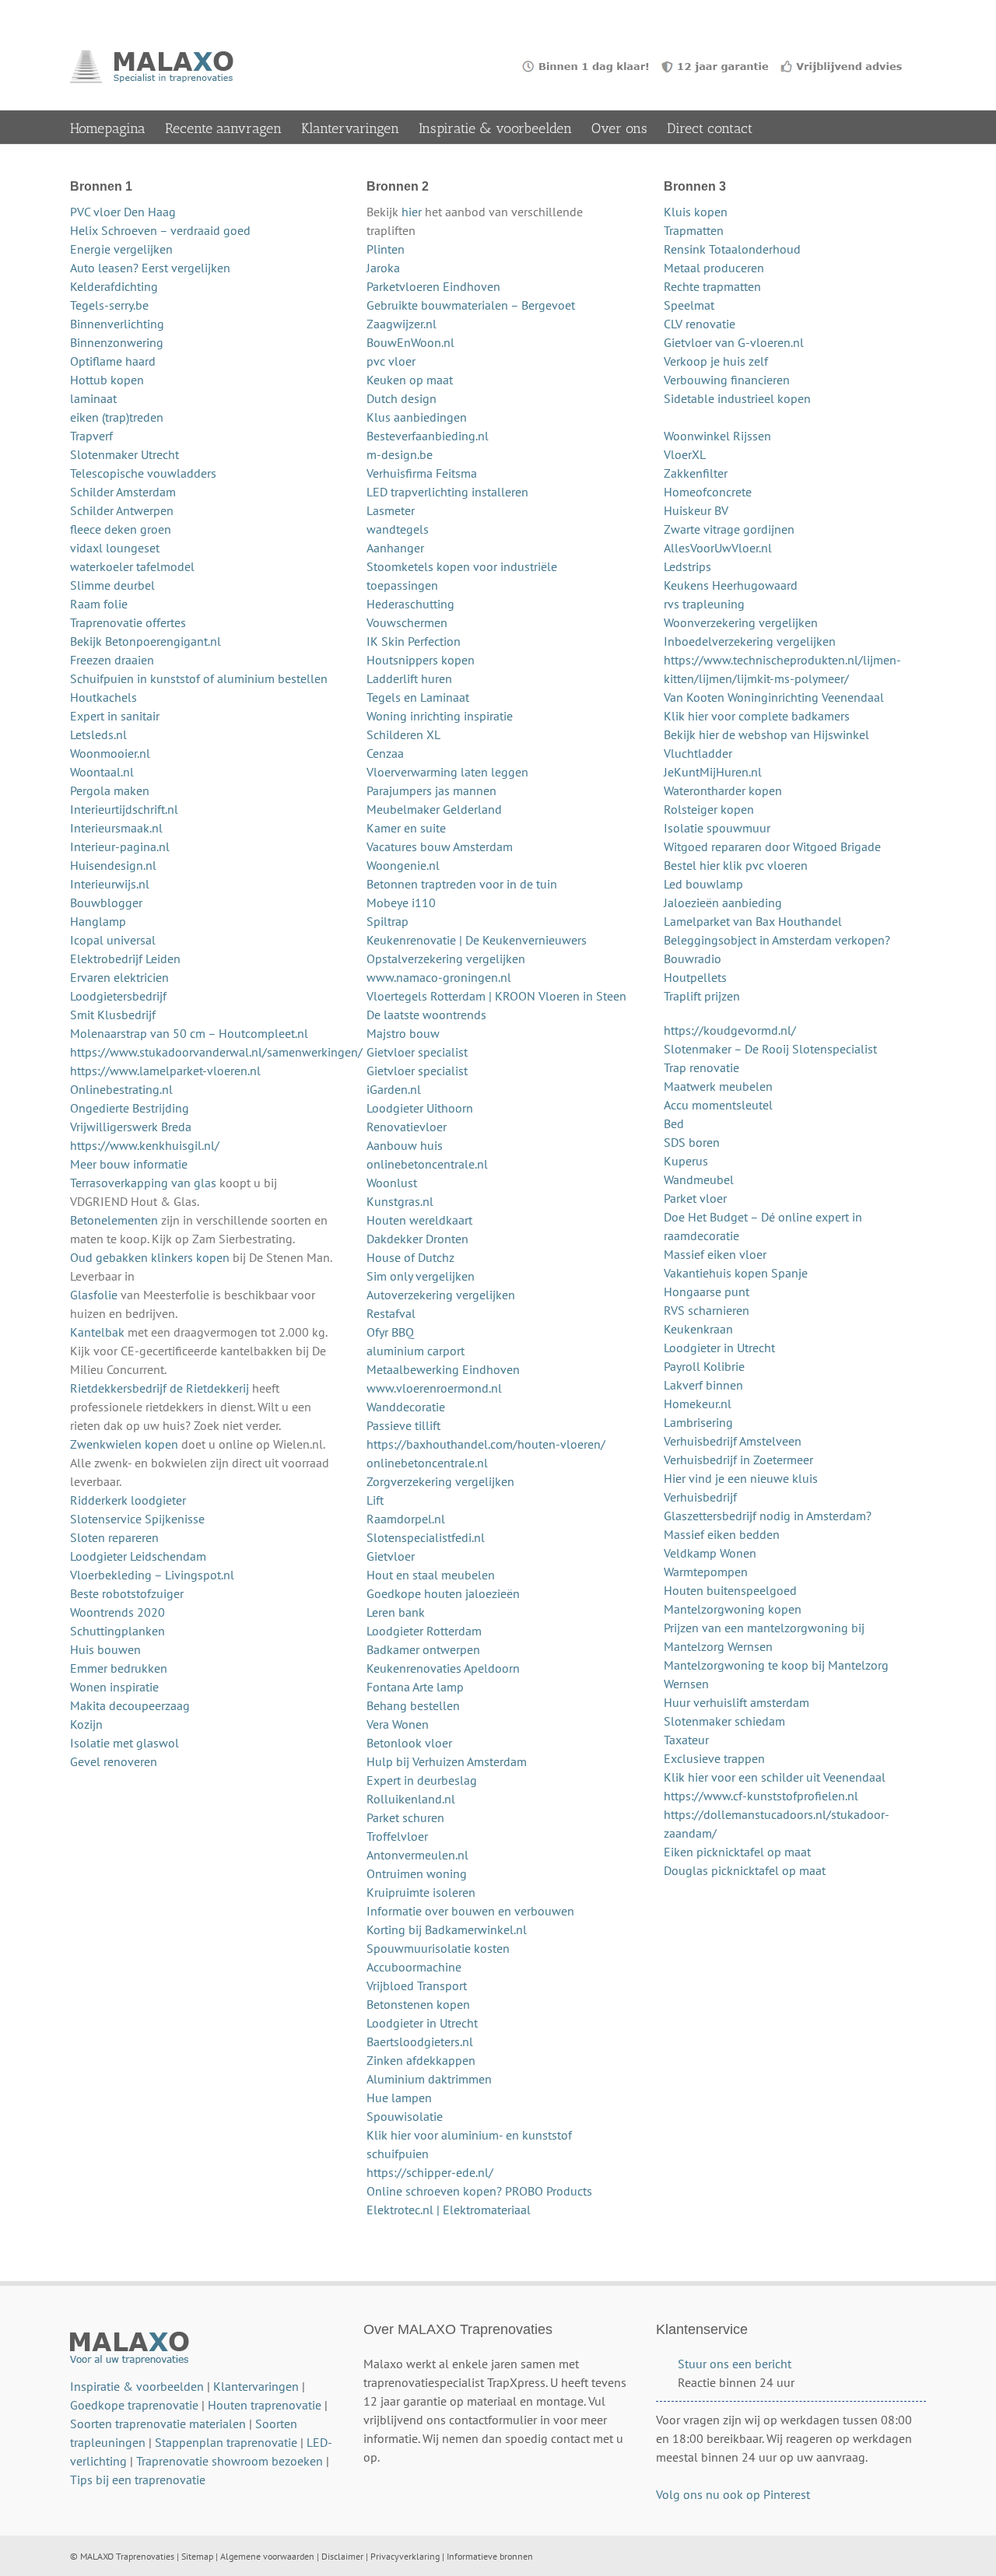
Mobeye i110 (401, 902)
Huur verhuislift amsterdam (736, 1702)
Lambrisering (698, 1422)
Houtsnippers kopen (421, 660)
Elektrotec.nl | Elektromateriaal (449, 2210)
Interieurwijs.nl (110, 884)
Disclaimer (342, 2556)
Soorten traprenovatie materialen (158, 2424)
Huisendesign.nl (113, 865)
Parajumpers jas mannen (431, 790)
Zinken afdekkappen (421, 2060)
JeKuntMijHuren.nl (713, 772)
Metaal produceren (714, 268)
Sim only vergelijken (421, 1276)
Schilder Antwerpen (122, 510)
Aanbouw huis (405, 1145)
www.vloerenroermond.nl (434, 1388)
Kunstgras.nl (400, 1201)
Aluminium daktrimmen (429, 2079)
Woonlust (392, 1183)
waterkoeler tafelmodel (132, 566)
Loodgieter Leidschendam (138, 1556)
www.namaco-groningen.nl (439, 977)
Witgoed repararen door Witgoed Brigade (772, 846)
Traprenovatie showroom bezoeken (230, 2461)
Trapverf (91, 436)
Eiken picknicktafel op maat (737, 1852)
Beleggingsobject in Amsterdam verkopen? (777, 940)
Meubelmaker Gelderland (434, 809)
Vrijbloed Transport (417, 1985)
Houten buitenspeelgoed (730, 1590)
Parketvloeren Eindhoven (433, 286)
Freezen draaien (112, 660)
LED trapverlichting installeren (447, 492)
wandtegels (398, 529)
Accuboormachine (414, 1967)
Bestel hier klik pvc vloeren (736, 865)
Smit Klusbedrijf (113, 1015)
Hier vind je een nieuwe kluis (741, 1478)
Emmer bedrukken (119, 1668)
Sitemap (197, 2556)
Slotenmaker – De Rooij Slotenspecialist (770, 1049)
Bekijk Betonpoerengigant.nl (146, 641)
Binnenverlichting (117, 324)
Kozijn (86, 1724)
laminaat (93, 398)
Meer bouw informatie (129, 1164)
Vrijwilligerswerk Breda (131, 1127)
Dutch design (402, 398)
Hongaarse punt (707, 1292)
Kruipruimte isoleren (421, 1892)
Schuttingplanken (117, 1631)
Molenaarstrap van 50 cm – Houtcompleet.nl (189, 1033)
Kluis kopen (696, 212)
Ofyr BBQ (390, 1332)
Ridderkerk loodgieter (128, 1500)
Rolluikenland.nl (411, 1799)
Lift (375, 1500)
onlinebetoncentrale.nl (427, 1164)
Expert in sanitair (115, 716)
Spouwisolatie (405, 2116)
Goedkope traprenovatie (134, 2405)
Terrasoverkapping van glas (143, 1183)
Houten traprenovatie (265, 2405)
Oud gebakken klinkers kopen (150, 1257)
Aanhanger (395, 548)
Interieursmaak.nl (116, 828)
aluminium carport (416, 1351)
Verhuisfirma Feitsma (422, 473)
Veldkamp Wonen (710, 1553)
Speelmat (689, 305)
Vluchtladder (698, 753)
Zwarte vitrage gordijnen (729, 529)
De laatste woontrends (426, 1015)
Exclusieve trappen (714, 1758)
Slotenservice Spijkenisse (137, 1519)
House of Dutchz (410, 1257)
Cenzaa (385, 753)
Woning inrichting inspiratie (440, 716)
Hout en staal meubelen (431, 1575)
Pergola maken (110, 790)
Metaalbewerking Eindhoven (443, 1369)
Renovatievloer (407, 1127)
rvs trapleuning (704, 604)
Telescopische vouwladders (143, 473)
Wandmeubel (699, 1179)
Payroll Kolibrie (704, 1366)
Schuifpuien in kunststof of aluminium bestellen (199, 678)
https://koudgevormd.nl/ (730, 1030)
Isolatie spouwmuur (717, 828)
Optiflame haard (113, 361)
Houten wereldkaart (419, 1220)
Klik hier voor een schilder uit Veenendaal (775, 1777)
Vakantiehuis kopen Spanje (736, 1273)
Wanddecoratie (406, 1407)
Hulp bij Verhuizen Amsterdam (447, 1761)
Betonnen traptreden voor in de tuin (462, 884)
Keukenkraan (698, 1329)
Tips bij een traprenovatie (138, 2480)
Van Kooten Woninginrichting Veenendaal (774, 697)
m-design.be (400, 454)
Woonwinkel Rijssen (717, 436)
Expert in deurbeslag (422, 1780)
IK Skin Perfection (414, 641)
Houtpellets (695, 977)
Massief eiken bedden (722, 1534)
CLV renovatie (700, 324)
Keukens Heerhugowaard (731, 585)
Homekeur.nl (698, 1404)
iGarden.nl (394, 1089)
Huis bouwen (105, 1649)
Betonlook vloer (409, 1743)
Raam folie (99, 604)
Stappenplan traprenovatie (226, 2442)
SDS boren (692, 1142)
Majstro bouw (403, 1033)
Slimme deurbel (112, 585)
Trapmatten (694, 230)
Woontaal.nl (102, 772)
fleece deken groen (121, 529)
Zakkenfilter (696, 473)
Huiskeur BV (696, 510)
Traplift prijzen (702, 996)
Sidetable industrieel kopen (737, 398)
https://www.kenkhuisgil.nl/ (145, 1145)
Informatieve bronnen (490, 2556)
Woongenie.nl (403, 865)
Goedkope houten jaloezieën (443, 1593)
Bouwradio (693, 959)
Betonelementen (114, 1220)
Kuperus (686, 1161)
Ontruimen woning (417, 1873)
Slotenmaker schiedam (724, 1721)
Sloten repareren (114, 1537)
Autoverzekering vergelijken (441, 1295)
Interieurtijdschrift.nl (124, 809)
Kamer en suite (406, 828)
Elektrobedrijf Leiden (125, 959)
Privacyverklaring (405, 2556)
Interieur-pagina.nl (120, 846)
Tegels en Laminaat (418, 697)
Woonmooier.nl (110, 753)
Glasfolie (94, 1295)
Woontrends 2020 (117, 1612)
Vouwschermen (407, 622)
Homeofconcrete (708, 492)
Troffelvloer (397, 1836)
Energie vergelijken (121, 249)
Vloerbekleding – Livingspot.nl (152, 1575)
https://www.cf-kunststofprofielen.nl (761, 1796)
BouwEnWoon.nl (410, 342)
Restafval (391, 1313)
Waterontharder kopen (723, 790)
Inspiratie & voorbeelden (137, 2386)
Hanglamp (98, 921)
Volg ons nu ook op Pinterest (733, 2494)
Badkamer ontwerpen (423, 1649)
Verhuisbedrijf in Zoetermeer (738, 1460)
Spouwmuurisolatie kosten (438, 1948)
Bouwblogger (106, 902)
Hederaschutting (410, 604)
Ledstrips (687, 566)
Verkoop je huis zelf (716, 361)
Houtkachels (103, 697)
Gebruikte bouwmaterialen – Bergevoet (471, 305)
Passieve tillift (403, 1425)
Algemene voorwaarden (267, 2556)
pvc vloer (391, 361)
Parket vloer (695, 1198)
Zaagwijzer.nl (402, 324)
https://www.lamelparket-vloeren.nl (165, 1071)
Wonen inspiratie (114, 1687)
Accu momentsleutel (718, 1105)
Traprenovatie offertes (128, 622)
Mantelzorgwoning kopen (733, 1609)
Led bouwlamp (703, 884)
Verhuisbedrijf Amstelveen (733, 1441)
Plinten (386, 249)
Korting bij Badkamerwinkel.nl (447, 1929)
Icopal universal (113, 940)
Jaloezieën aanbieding (723, 902)
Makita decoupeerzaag (130, 1705)
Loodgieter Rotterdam (424, 1631)
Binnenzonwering (117, 342)
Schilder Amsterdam (123, 492)
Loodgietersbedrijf (118, 996)
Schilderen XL (403, 734)
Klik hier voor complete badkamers (757, 716)
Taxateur (686, 1740)
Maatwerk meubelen (718, 1086)
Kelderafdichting (114, 286)
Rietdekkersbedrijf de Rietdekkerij (160, 1388)
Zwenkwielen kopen (124, 1444)
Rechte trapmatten (712, 286)
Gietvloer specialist (417, 1052)
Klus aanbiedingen (417, 417)
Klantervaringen (256, 2386)
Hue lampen (399, 2098)
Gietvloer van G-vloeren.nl (734, 342)
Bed (674, 1123)
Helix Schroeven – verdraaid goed (160, 230)
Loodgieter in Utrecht (422, 2023)
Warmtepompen (706, 1572)
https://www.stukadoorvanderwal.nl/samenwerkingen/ (216, 1052)
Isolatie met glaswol (124, 1743)
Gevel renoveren (114, 1761)
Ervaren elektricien (119, 977)
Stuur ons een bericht (735, 2364)
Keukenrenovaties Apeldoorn (443, 1668)
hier (412, 212)
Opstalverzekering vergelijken (446, 959)
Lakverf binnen (703, 1385)
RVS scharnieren (707, 1310)
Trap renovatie (701, 1067)
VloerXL (685, 454)
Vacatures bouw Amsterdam (440, 846)
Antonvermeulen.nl (417, 1855)
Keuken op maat (410, 380)
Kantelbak (97, 1332)
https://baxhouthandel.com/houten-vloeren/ (486, 1444)
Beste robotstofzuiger (127, 1593)
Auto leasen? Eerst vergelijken (150, 268)
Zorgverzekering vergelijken (440, 1481)
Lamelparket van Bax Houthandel (753, 921)
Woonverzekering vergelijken (741, 622)
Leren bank (396, 1612)
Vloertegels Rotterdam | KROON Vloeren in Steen (496, 996)
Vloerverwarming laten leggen (447, 772)
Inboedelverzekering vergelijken (750, 641)
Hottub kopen (107, 380)
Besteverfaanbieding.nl (428, 436)
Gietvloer (391, 1556)
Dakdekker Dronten (417, 1239)
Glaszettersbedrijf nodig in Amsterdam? (768, 1516)
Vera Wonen (398, 1724)
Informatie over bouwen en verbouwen (470, 1911)
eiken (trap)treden (117, 417)
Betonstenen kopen (418, 2004)
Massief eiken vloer (715, 1254)
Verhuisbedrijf (700, 1497)
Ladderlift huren (409, 678)
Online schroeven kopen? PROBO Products (479, 2191)
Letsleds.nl (98, 734)
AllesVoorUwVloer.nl (718, 548)
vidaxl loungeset (115, 548)
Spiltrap (388, 921)
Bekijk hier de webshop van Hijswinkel (766, 734)
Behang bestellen (413, 1705)
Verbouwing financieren (727, 380)
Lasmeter (391, 510)
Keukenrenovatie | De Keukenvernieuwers (477, 940)
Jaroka (383, 268)
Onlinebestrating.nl (121, 1089)
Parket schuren (405, 1817)
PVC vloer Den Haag (123, 212)
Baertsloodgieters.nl (420, 2042)
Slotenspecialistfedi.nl (426, 1537)
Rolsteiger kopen (709, 809)
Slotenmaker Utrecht (124, 454)
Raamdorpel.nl (406, 1519)
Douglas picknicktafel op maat (745, 1870)
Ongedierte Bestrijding (130, 1108)
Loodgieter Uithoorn (420, 1108)
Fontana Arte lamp (415, 1687)
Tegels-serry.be (109, 305)
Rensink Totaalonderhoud (732, 249)
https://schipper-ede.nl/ (430, 2172)
